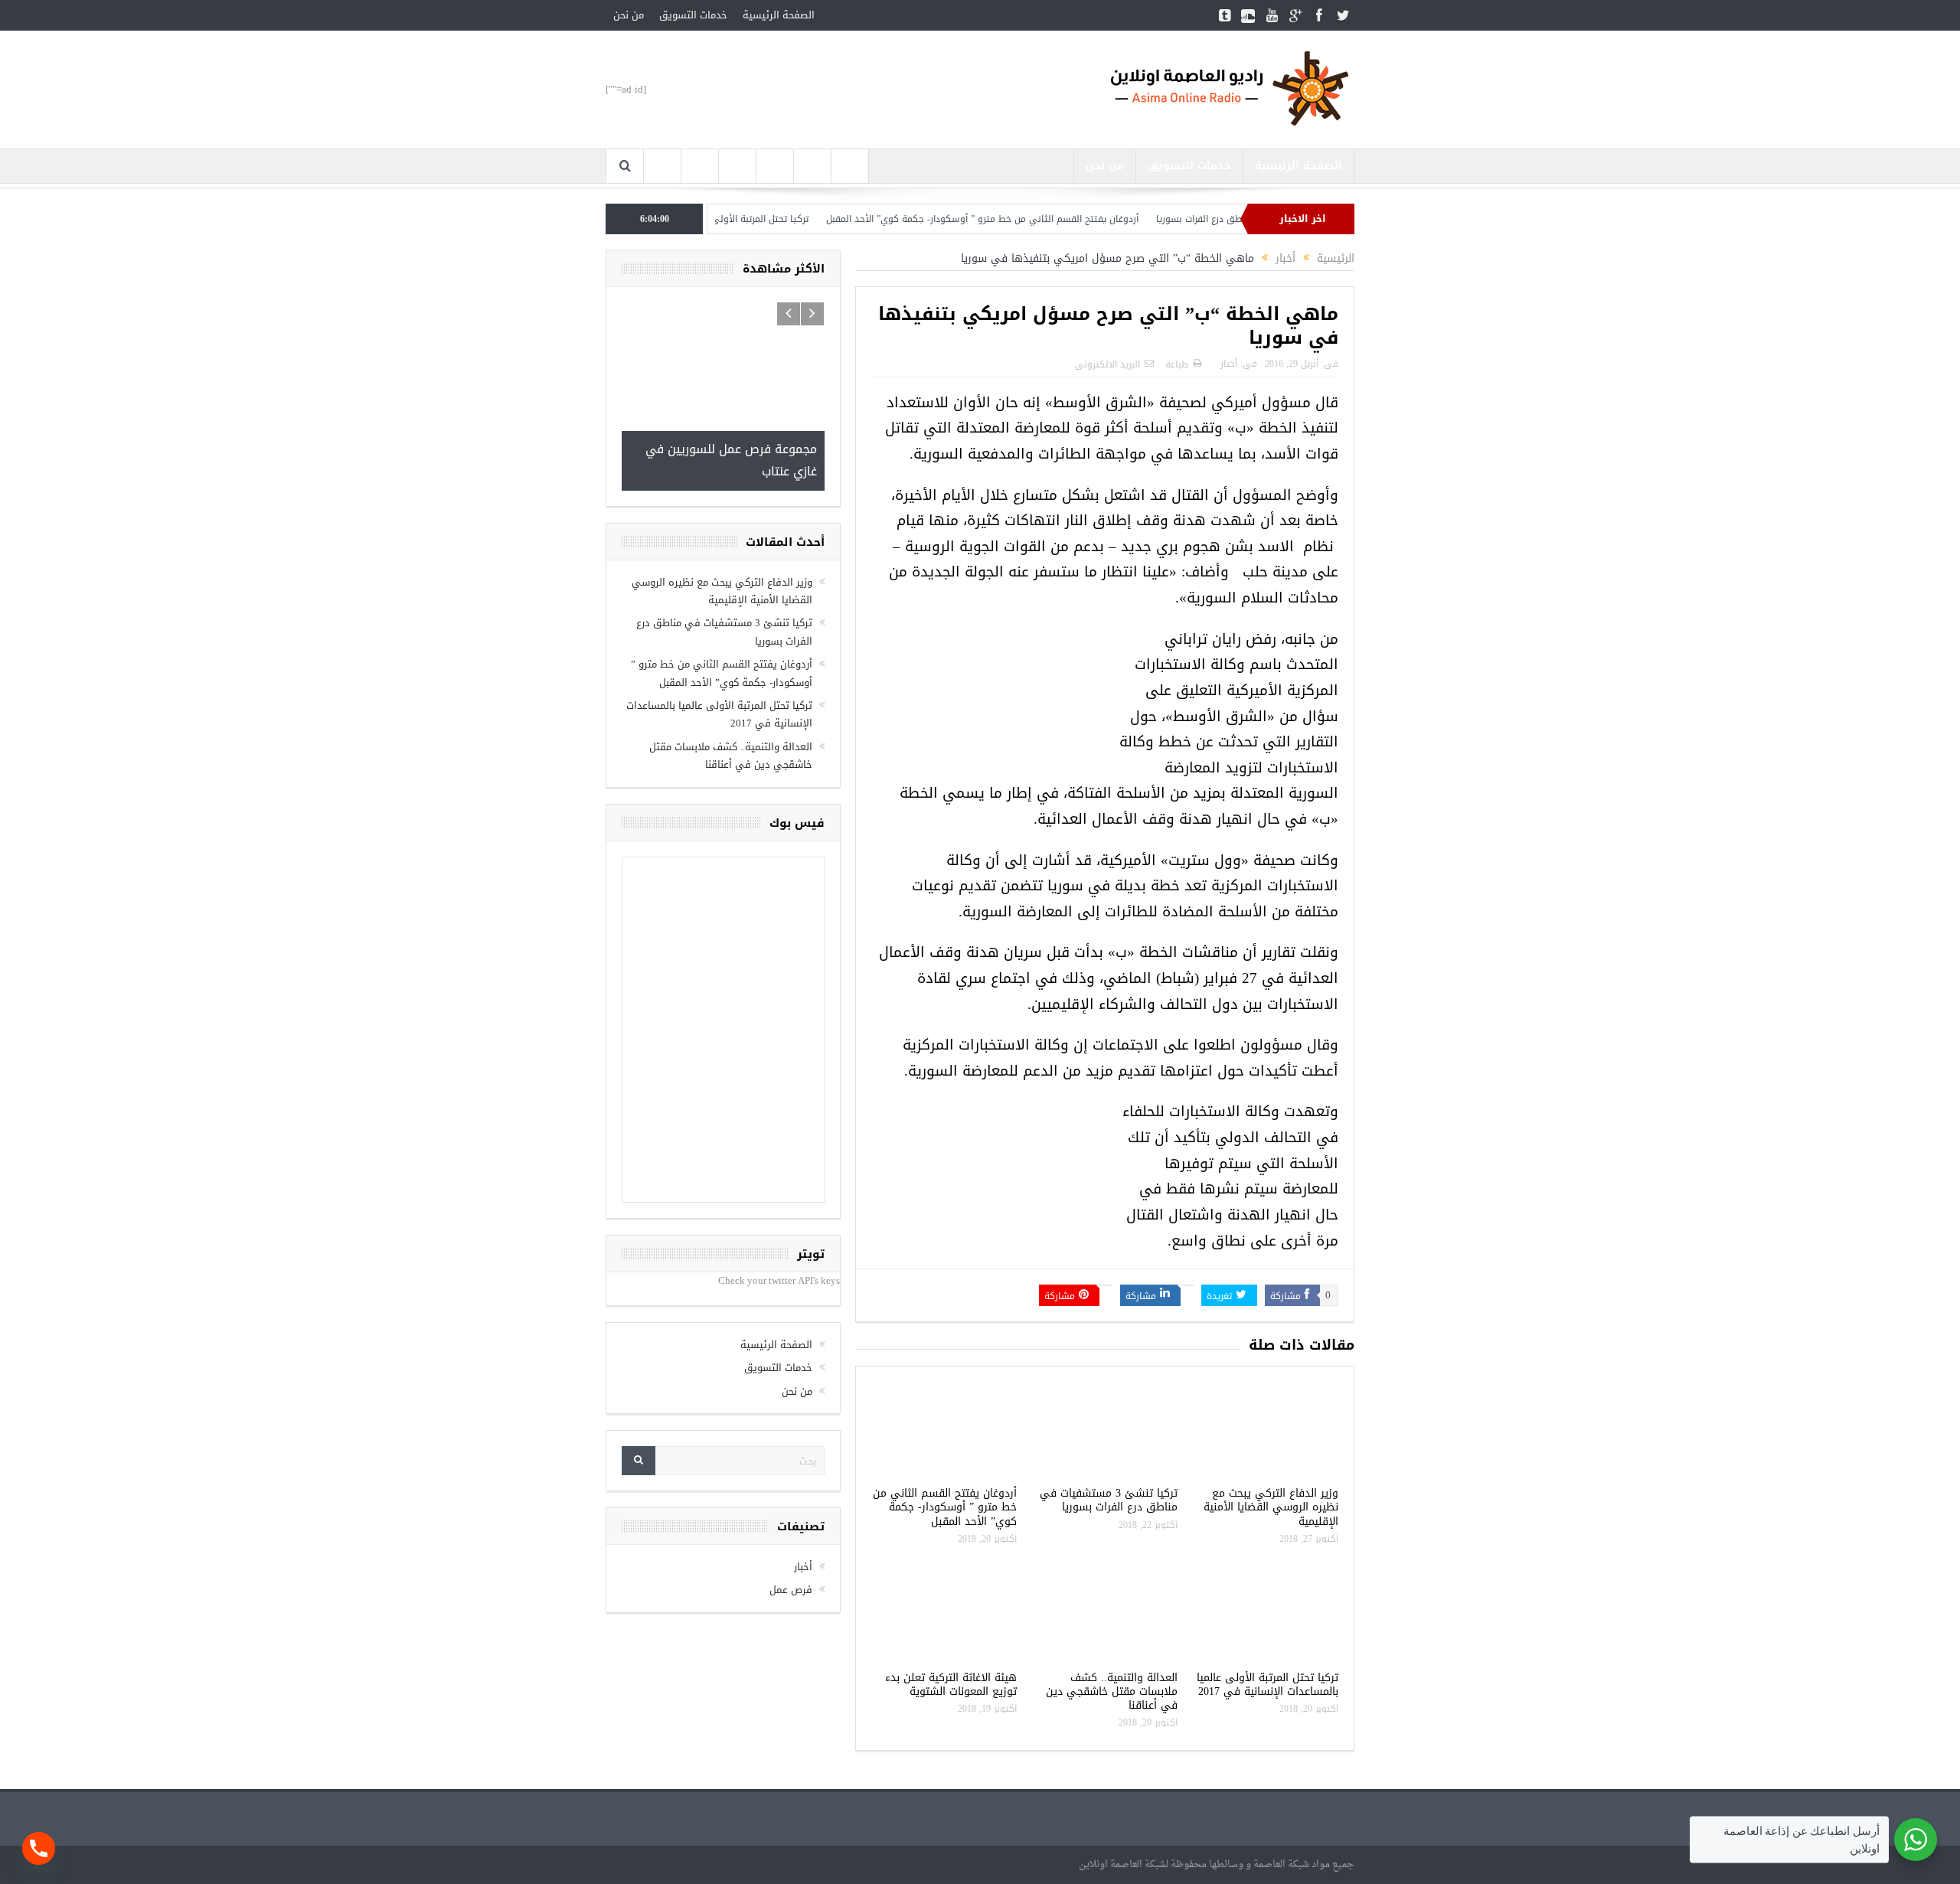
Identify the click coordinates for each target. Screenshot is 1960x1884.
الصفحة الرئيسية (779, 15)
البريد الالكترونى (1107, 364)
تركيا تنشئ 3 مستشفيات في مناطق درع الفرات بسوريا (1109, 1500)
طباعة (1177, 364)
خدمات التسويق (693, 15)
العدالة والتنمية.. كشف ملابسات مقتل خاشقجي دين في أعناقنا (1112, 1691)
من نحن (629, 15)
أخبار (1229, 364)
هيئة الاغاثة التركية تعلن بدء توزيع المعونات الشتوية (951, 1685)
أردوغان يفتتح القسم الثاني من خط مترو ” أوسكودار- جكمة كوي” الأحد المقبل (1033, 219)
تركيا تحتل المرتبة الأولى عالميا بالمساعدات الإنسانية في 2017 (735, 219)
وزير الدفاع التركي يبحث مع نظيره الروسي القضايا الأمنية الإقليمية (1271, 1507)
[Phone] (39, 1848)
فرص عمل (791, 1590)
